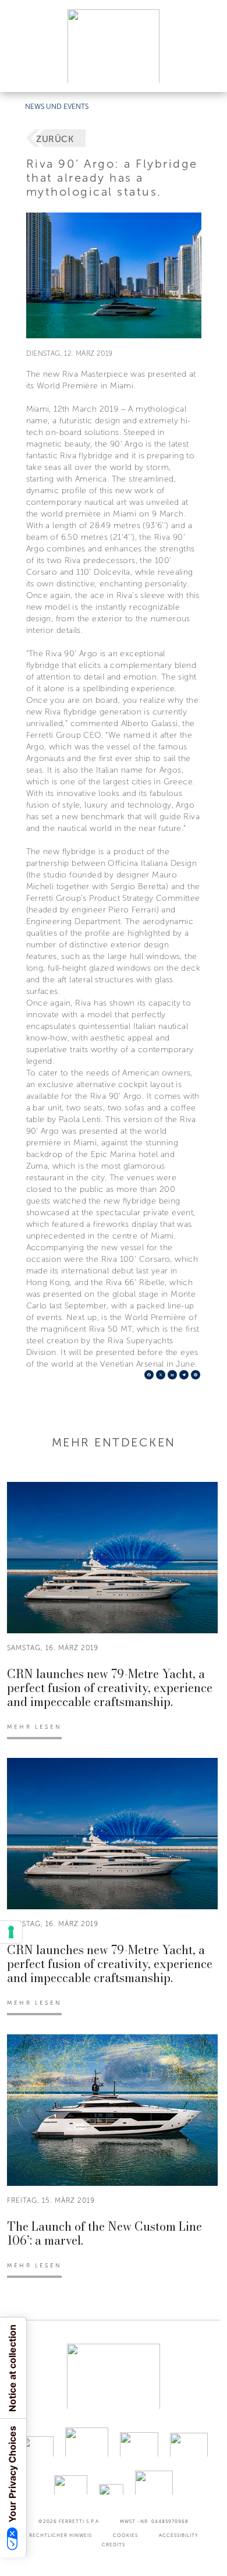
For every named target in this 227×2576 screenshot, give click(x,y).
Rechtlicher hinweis (61, 2535)
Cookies (125, 2535)
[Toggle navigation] (205, 72)
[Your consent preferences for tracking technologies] (11, 1932)
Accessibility (179, 2535)
